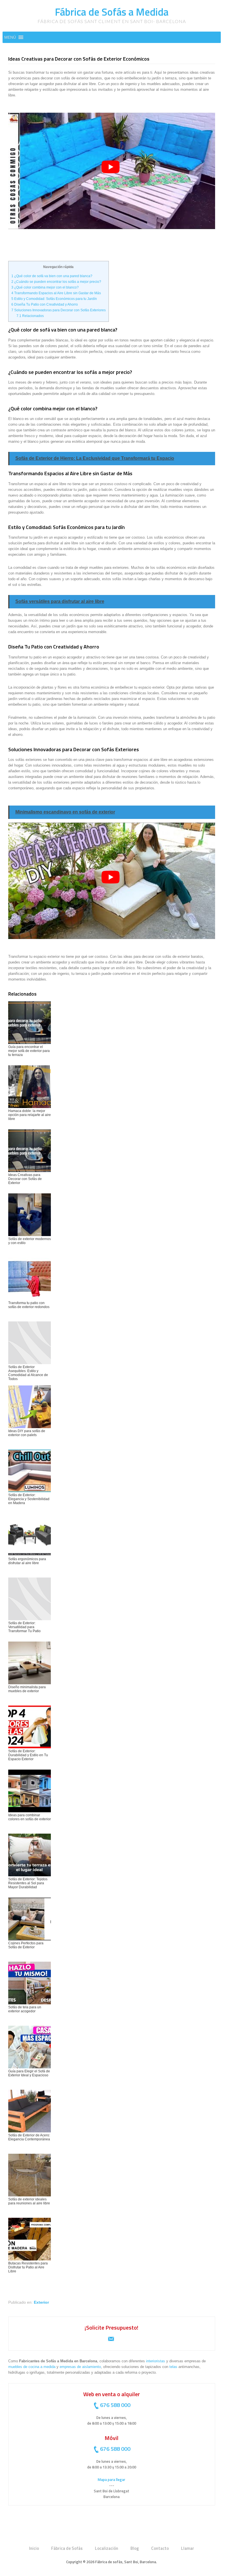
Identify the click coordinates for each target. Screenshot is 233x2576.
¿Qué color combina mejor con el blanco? (45, 287)
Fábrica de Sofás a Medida (112, 12)
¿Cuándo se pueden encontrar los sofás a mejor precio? (56, 282)
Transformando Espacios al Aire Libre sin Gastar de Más (56, 293)
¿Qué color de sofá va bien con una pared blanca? (52, 276)
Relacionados (30, 316)
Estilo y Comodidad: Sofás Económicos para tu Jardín (54, 299)
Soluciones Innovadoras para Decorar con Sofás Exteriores (59, 310)
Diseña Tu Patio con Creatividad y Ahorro (45, 304)
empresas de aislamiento (80, 2367)
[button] (10, 37)
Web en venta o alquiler (112, 2394)
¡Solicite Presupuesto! (112, 2327)
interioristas (156, 2361)
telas (173, 2367)
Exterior (41, 2302)
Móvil (112, 2438)
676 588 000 (115, 2405)
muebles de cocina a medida (32, 2367)
